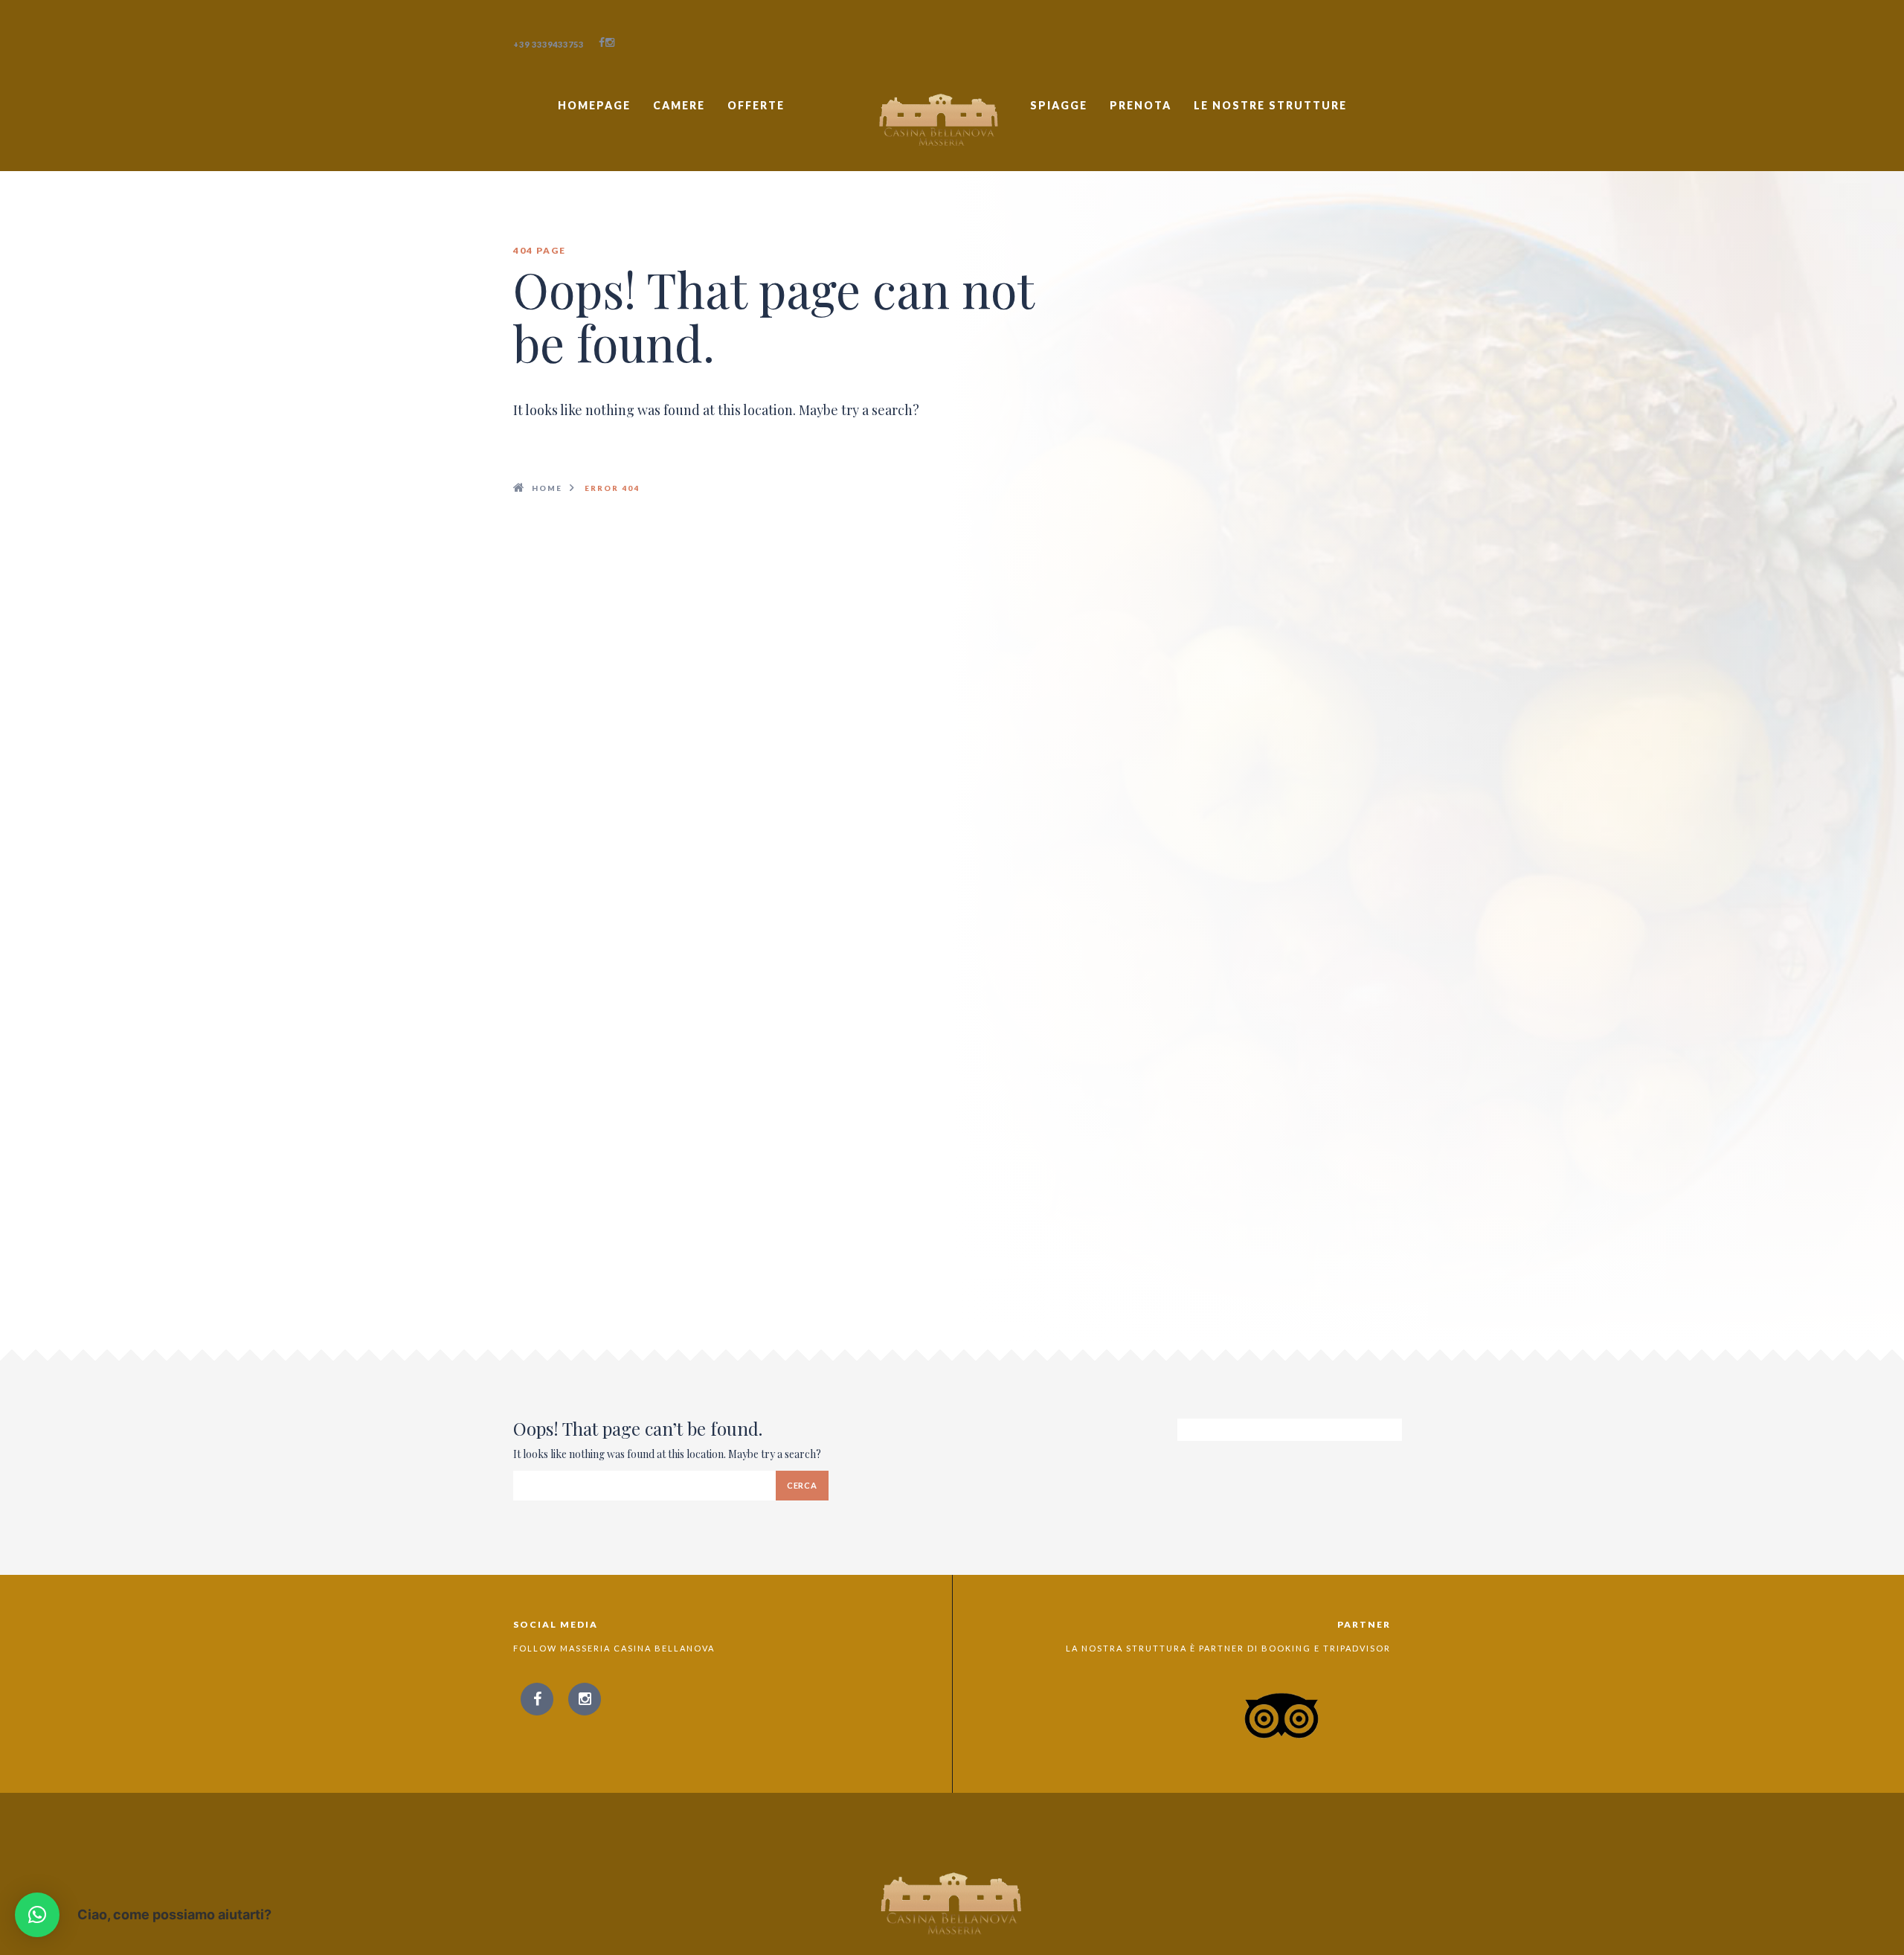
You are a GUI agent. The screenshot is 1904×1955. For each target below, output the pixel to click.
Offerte (756, 105)
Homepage (594, 105)
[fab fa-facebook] (602, 42)
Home (547, 488)
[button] (37, 1915)
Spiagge (1059, 105)
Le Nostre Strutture (1270, 105)
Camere (679, 105)
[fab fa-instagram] (610, 42)
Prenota (1141, 105)
